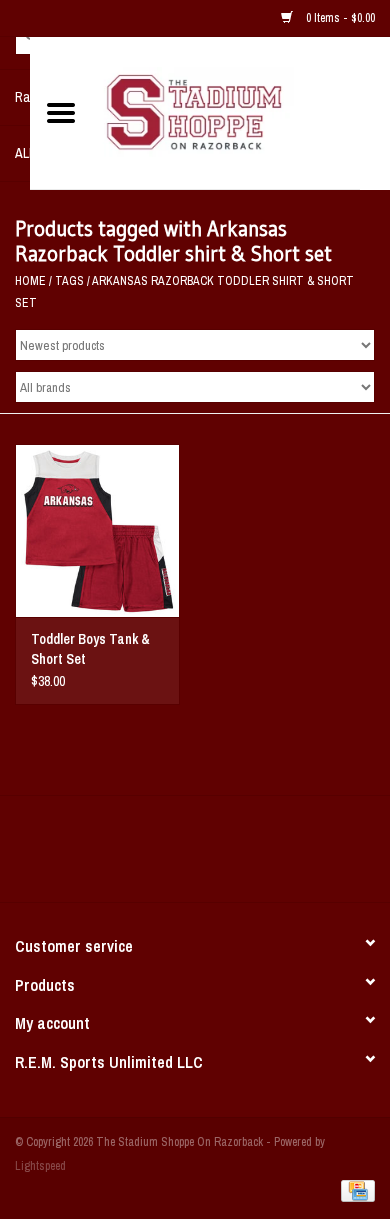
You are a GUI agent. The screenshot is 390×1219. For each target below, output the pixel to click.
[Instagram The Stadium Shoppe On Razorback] (265, 856)
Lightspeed (40, 1166)
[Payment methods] (354, 1191)
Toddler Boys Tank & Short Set (90, 649)
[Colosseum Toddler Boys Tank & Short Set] (97, 530)
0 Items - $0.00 (339, 18)
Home (30, 281)
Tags (69, 281)
